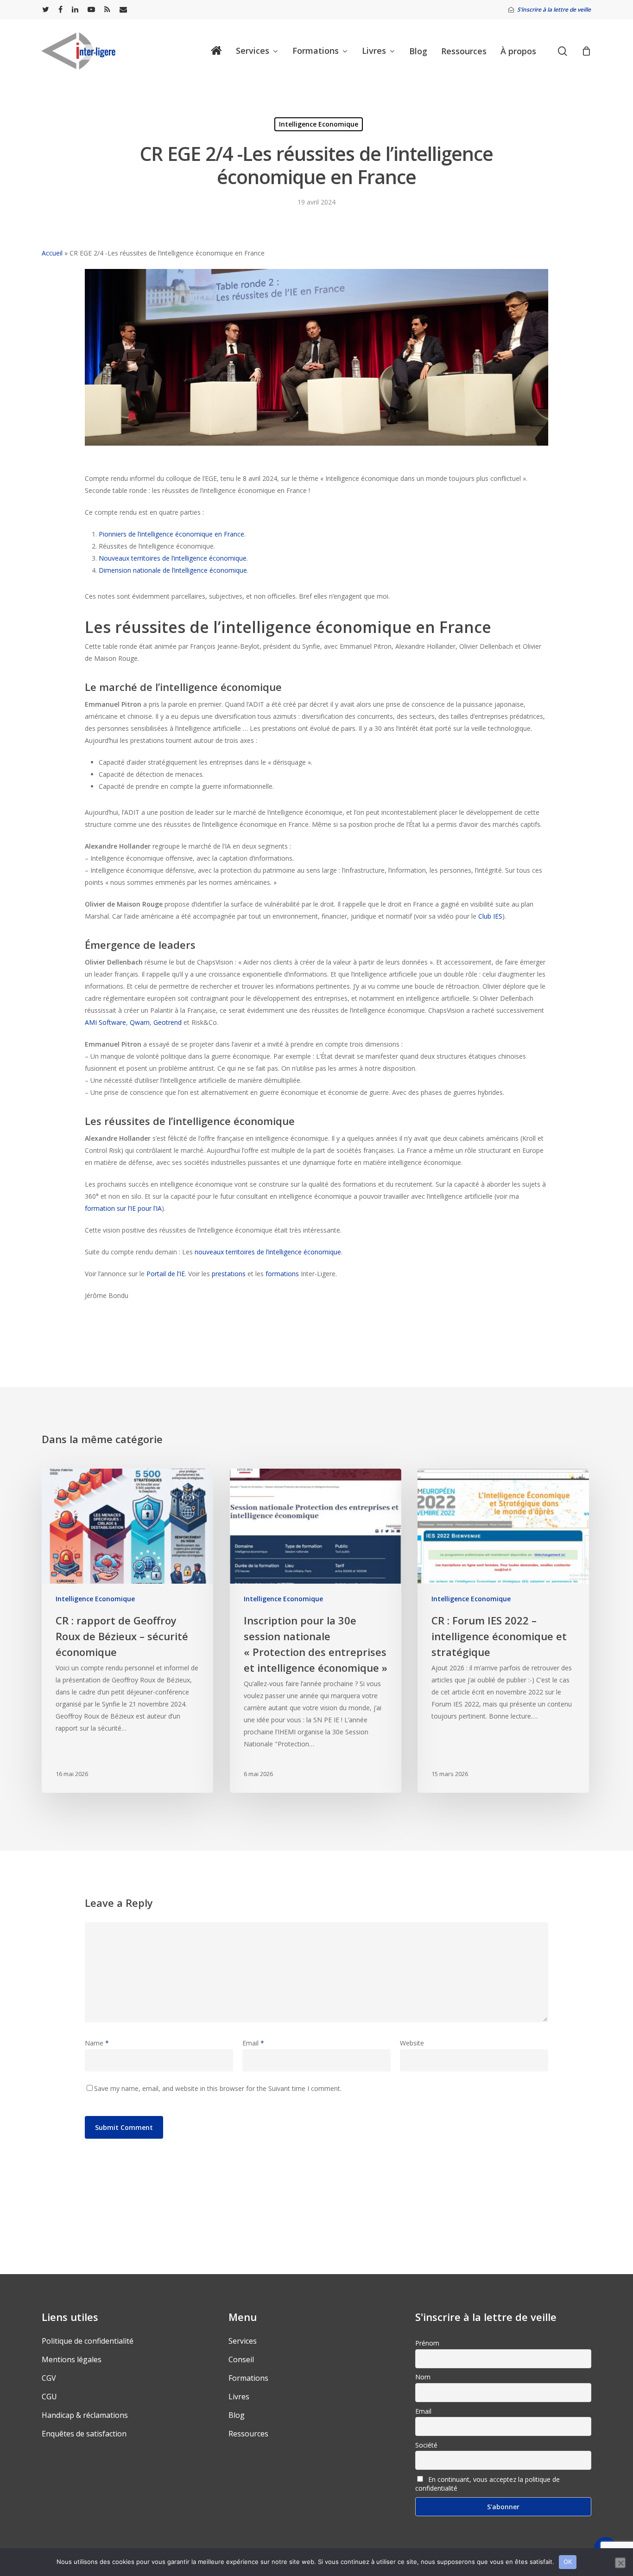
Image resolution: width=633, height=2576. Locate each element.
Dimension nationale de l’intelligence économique (173, 570)
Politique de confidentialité (88, 2341)
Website (412, 2043)
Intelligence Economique (319, 124)
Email (253, 2043)
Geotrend (168, 1022)
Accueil (52, 253)
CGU (49, 2397)
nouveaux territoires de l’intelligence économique (268, 1252)
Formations (248, 2378)
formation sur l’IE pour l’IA (123, 1208)
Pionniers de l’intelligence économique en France (171, 534)
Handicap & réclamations (85, 2415)
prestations (229, 1274)
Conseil (241, 2359)
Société (426, 2445)
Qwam (140, 1022)
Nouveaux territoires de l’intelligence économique (173, 558)
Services (243, 2341)
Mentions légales (72, 2359)
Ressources (248, 2434)
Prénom (427, 2343)
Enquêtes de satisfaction (84, 2434)
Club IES (490, 916)
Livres (239, 2397)
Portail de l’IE (166, 1274)
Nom (423, 2377)
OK (568, 2562)
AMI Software (105, 1022)
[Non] (620, 2563)
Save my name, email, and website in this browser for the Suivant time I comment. (218, 2088)
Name (97, 2043)
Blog (237, 2415)
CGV (49, 2378)
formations (282, 1274)
